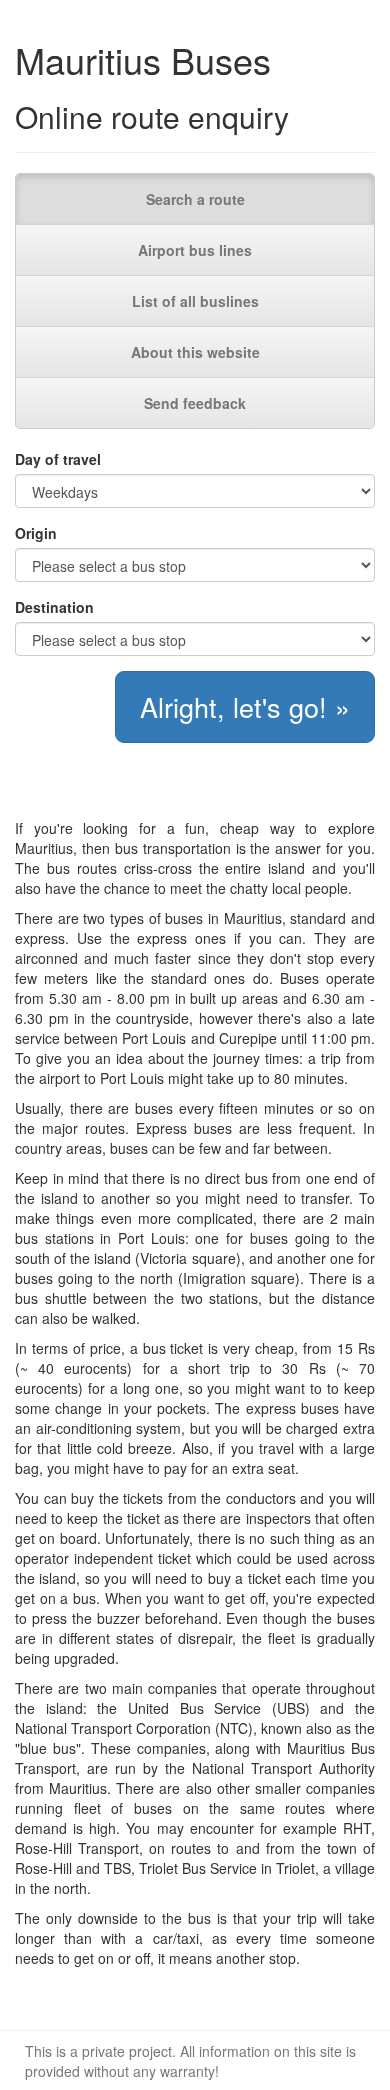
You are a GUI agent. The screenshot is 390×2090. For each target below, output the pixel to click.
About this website (195, 352)
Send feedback (195, 403)
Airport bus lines (195, 250)
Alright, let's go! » (245, 706)
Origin (36, 533)
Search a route (195, 199)
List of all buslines (195, 301)
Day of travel (58, 459)
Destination (54, 607)
